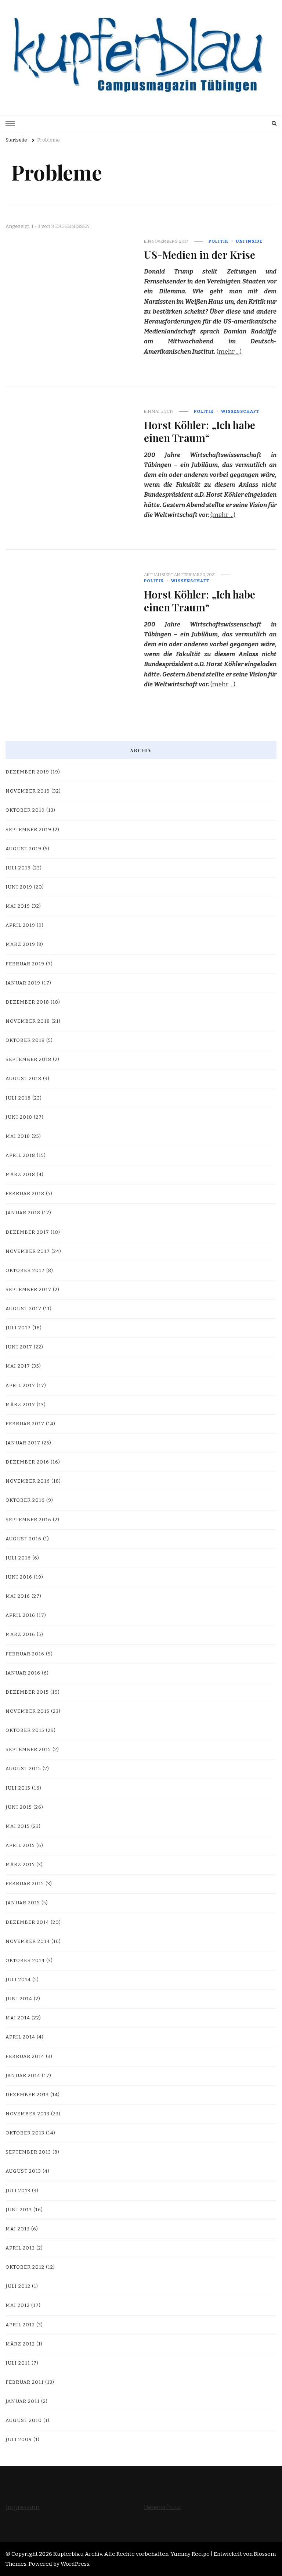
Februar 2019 (25, 964)
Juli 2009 (19, 2440)
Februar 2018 (25, 1194)
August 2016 (23, 1539)
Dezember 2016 (27, 1462)
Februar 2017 (25, 1424)
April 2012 (20, 2325)
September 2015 (28, 1750)
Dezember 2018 (27, 1002)
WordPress (75, 2564)
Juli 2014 (18, 1980)
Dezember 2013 (27, 2095)
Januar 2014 (23, 2076)
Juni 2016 (19, 1577)
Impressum (23, 2507)
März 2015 (20, 1865)
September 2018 (28, 1060)
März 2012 (20, 2344)
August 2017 (23, 1309)
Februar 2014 (25, 2057)
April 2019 (20, 925)
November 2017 (28, 1251)
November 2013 (28, 2114)
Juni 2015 (19, 1807)
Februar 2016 (25, 1654)
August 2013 (23, 2171)
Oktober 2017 (25, 1271)
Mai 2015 (18, 1826)
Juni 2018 (19, 1117)
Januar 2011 (23, 2401)
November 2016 (28, 1481)
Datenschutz (162, 2507)
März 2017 (20, 1405)
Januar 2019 (23, 983)
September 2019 (28, 830)
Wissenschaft (240, 411)
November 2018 (28, 1021)
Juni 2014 (19, 1999)
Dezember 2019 (27, 772)
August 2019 (23, 849)
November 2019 (28, 791)
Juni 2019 (19, 887)
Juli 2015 (18, 1788)
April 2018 (20, 1155)
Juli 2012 (18, 2286)
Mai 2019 (18, 906)
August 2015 (23, 1769)
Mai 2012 (18, 2305)
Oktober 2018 (25, 1040)
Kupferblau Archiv (78, 2554)
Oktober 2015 (25, 1730)
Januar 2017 (23, 1443)
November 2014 (28, 1941)
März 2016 (20, 1634)
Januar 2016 (23, 1673)
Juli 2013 (18, 2191)
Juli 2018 (18, 1098)
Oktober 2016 (25, 1500)
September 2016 (28, 1520)
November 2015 (28, 1711)
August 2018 (23, 1079)
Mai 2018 (18, 1136)
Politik (218, 241)
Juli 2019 (18, 868)
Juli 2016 (18, 1558)
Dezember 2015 (27, 1692)
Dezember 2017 (27, 1232)
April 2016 (20, 1615)
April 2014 (20, 2037)
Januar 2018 (23, 1213)
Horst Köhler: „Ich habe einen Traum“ (200, 431)
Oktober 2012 (25, 2267)
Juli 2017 (18, 1328)
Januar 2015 (23, 1903)
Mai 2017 (18, 1366)
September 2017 (28, 1290)
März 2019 (20, 944)
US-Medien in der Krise (200, 254)
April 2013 (20, 2248)
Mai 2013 (18, 2229)
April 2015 (20, 1846)
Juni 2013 (19, 2210)
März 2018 (20, 1175)
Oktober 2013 (25, 2133)
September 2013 (28, 2152)
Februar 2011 (25, 2382)
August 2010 (24, 2420)
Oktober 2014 (25, 1961)
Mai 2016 (18, 1596)
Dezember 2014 (27, 1922)
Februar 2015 (25, 1884)
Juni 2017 (19, 1347)
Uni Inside (249, 241)
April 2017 (20, 1386)
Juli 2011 (18, 2363)
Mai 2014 (18, 2018)
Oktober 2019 (25, 810)
